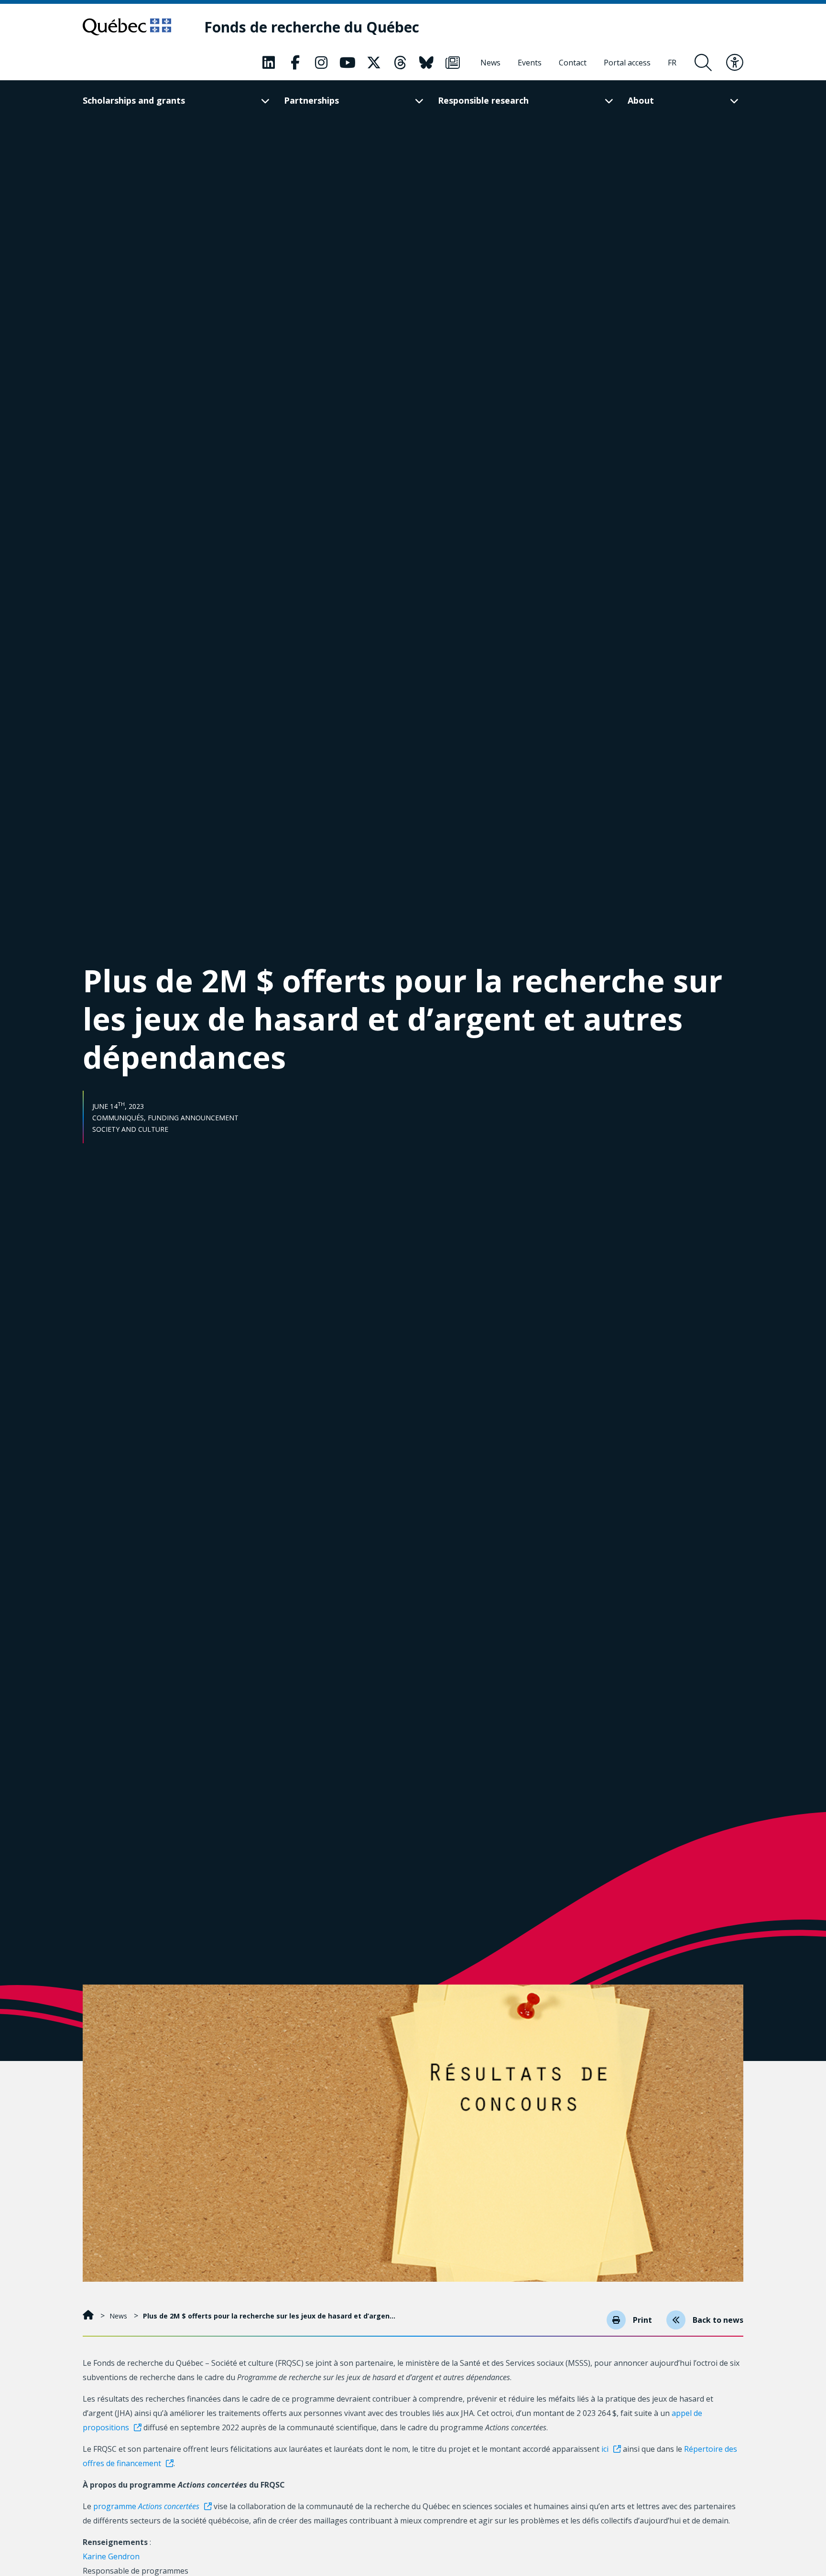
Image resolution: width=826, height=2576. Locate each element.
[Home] (89, 2316)
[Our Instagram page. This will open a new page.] (321, 63)
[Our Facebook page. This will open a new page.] (295, 63)
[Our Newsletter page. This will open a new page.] (453, 63)
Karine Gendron (111, 2556)
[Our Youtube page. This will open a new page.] (348, 63)
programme (146, 2506)
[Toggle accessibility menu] (735, 63)
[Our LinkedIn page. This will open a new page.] (269, 63)
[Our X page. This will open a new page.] (374, 63)
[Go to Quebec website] (127, 27)
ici (605, 2449)
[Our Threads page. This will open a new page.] (400, 63)
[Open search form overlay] (703, 63)
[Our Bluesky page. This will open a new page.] (426, 63)
